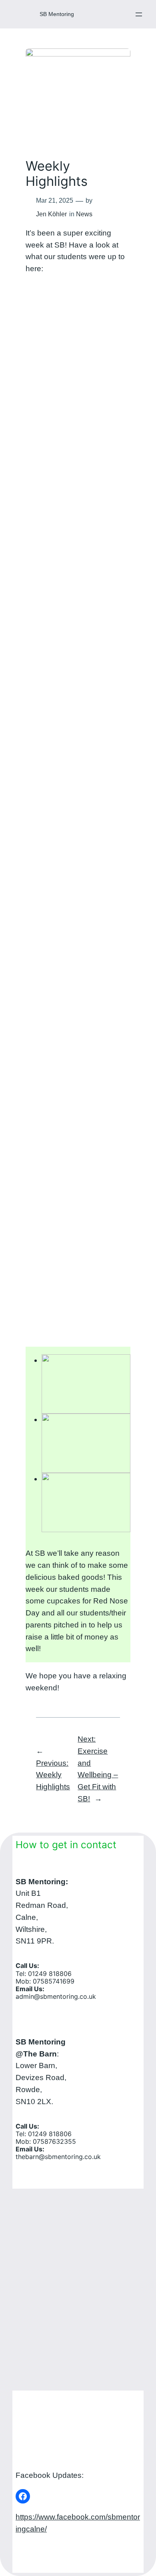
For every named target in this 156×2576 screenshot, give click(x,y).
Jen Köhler (51, 214)
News (84, 214)
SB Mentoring (57, 14)
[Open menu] (139, 14)
